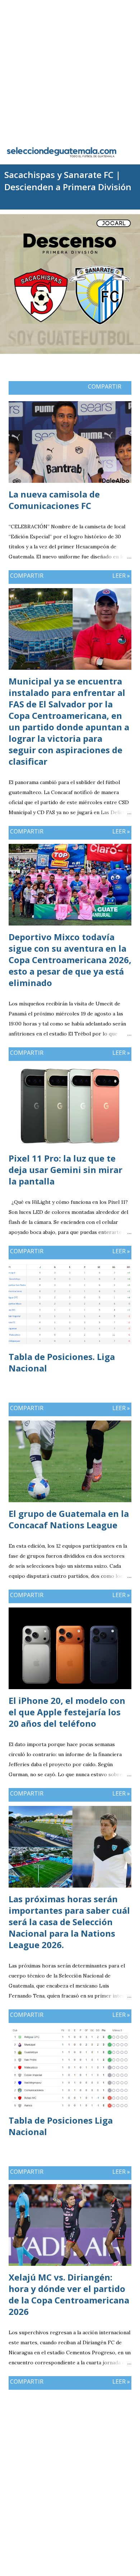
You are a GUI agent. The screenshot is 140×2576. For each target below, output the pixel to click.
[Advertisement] (70, 70)
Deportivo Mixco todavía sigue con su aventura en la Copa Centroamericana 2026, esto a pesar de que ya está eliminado (70, 960)
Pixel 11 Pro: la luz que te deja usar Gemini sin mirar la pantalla (66, 1170)
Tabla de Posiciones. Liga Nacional (62, 1362)
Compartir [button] (105, 386)
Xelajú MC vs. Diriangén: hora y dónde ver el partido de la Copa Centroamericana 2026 (69, 2294)
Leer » (121, 576)
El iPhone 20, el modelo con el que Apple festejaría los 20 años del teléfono (67, 1712)
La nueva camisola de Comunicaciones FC (54, 500)
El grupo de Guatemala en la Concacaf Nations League (69, 1519)
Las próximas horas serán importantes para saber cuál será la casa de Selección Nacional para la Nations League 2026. (69, 1922)
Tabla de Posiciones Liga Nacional (61, 2126)
